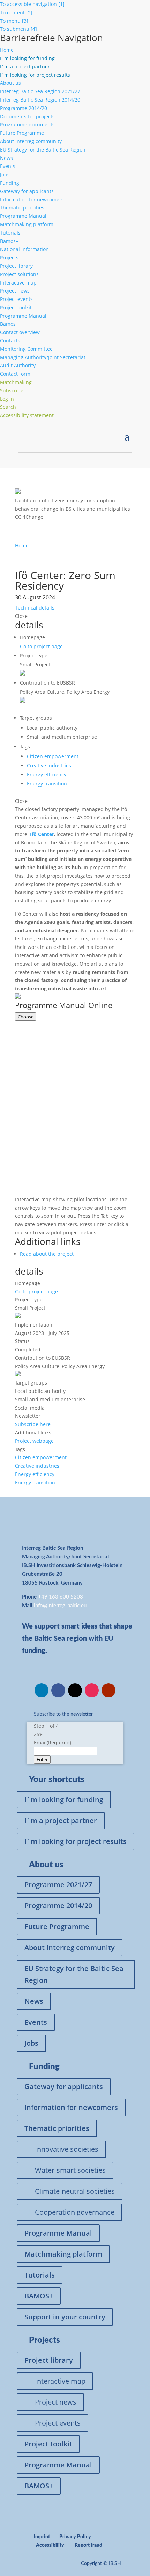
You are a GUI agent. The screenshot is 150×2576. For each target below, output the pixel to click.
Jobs (5, 174)
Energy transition (47, 784)
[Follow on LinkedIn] (42, 1690)
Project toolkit (16, 307)
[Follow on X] (75, 1690)
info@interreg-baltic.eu (60, 1606)
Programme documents (27, 124)
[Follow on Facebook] (58, 1690)
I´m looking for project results (76, 1841)
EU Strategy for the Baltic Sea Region (43, 150)
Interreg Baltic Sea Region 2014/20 (40, 100)
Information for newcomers (32, 200)
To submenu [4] (18, 29)
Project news (15, 291)
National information (24, 249)
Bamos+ (9, 241)
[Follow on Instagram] (92, 1690)
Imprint (42, 2537)
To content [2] (16, 12)
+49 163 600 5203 (61, 1597)
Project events (16, 299)
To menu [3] (14, 21)
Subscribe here (33, 1424)
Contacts (10, 341)
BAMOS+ (39, 2296)
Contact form (15, 374)
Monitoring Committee (26, 349)
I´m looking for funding (64, 1799)
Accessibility (50, 2545)
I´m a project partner (61, 1820)
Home (7, 50)
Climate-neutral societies (75, 2191)
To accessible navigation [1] (32, 4)
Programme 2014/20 (24, 108)
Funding (10, 183)
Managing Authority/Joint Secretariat (43, 357)
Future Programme (22, 133)
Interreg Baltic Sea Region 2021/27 (40, 91)
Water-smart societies (70, 2170)
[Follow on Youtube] (108, 1690)
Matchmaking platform (27, 224)
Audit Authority (18, 365)
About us (10, 83)
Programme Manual (23, 216)
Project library (16, 266)
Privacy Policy (75, 2537)
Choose (26, 1017)
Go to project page (41, 646)
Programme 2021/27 (58, 1885)
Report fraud (88, 2545)
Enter (42, 1759)
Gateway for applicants (27, 191)
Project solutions (19, 274)
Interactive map (18, 283)
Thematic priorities (22, 208)
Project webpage (34, 1441)
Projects (9, 257)
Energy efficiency (47, 774)
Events (8, 166)
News (6, 158)
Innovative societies (67, 2149)
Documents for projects (27, 116)
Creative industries (49, 765)
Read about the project (47, 1254)
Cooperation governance (75, 2212)
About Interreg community (31, 141)
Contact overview (20, 332)
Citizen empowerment (53, 756)
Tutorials (10, 233)
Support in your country (65, 2317)
